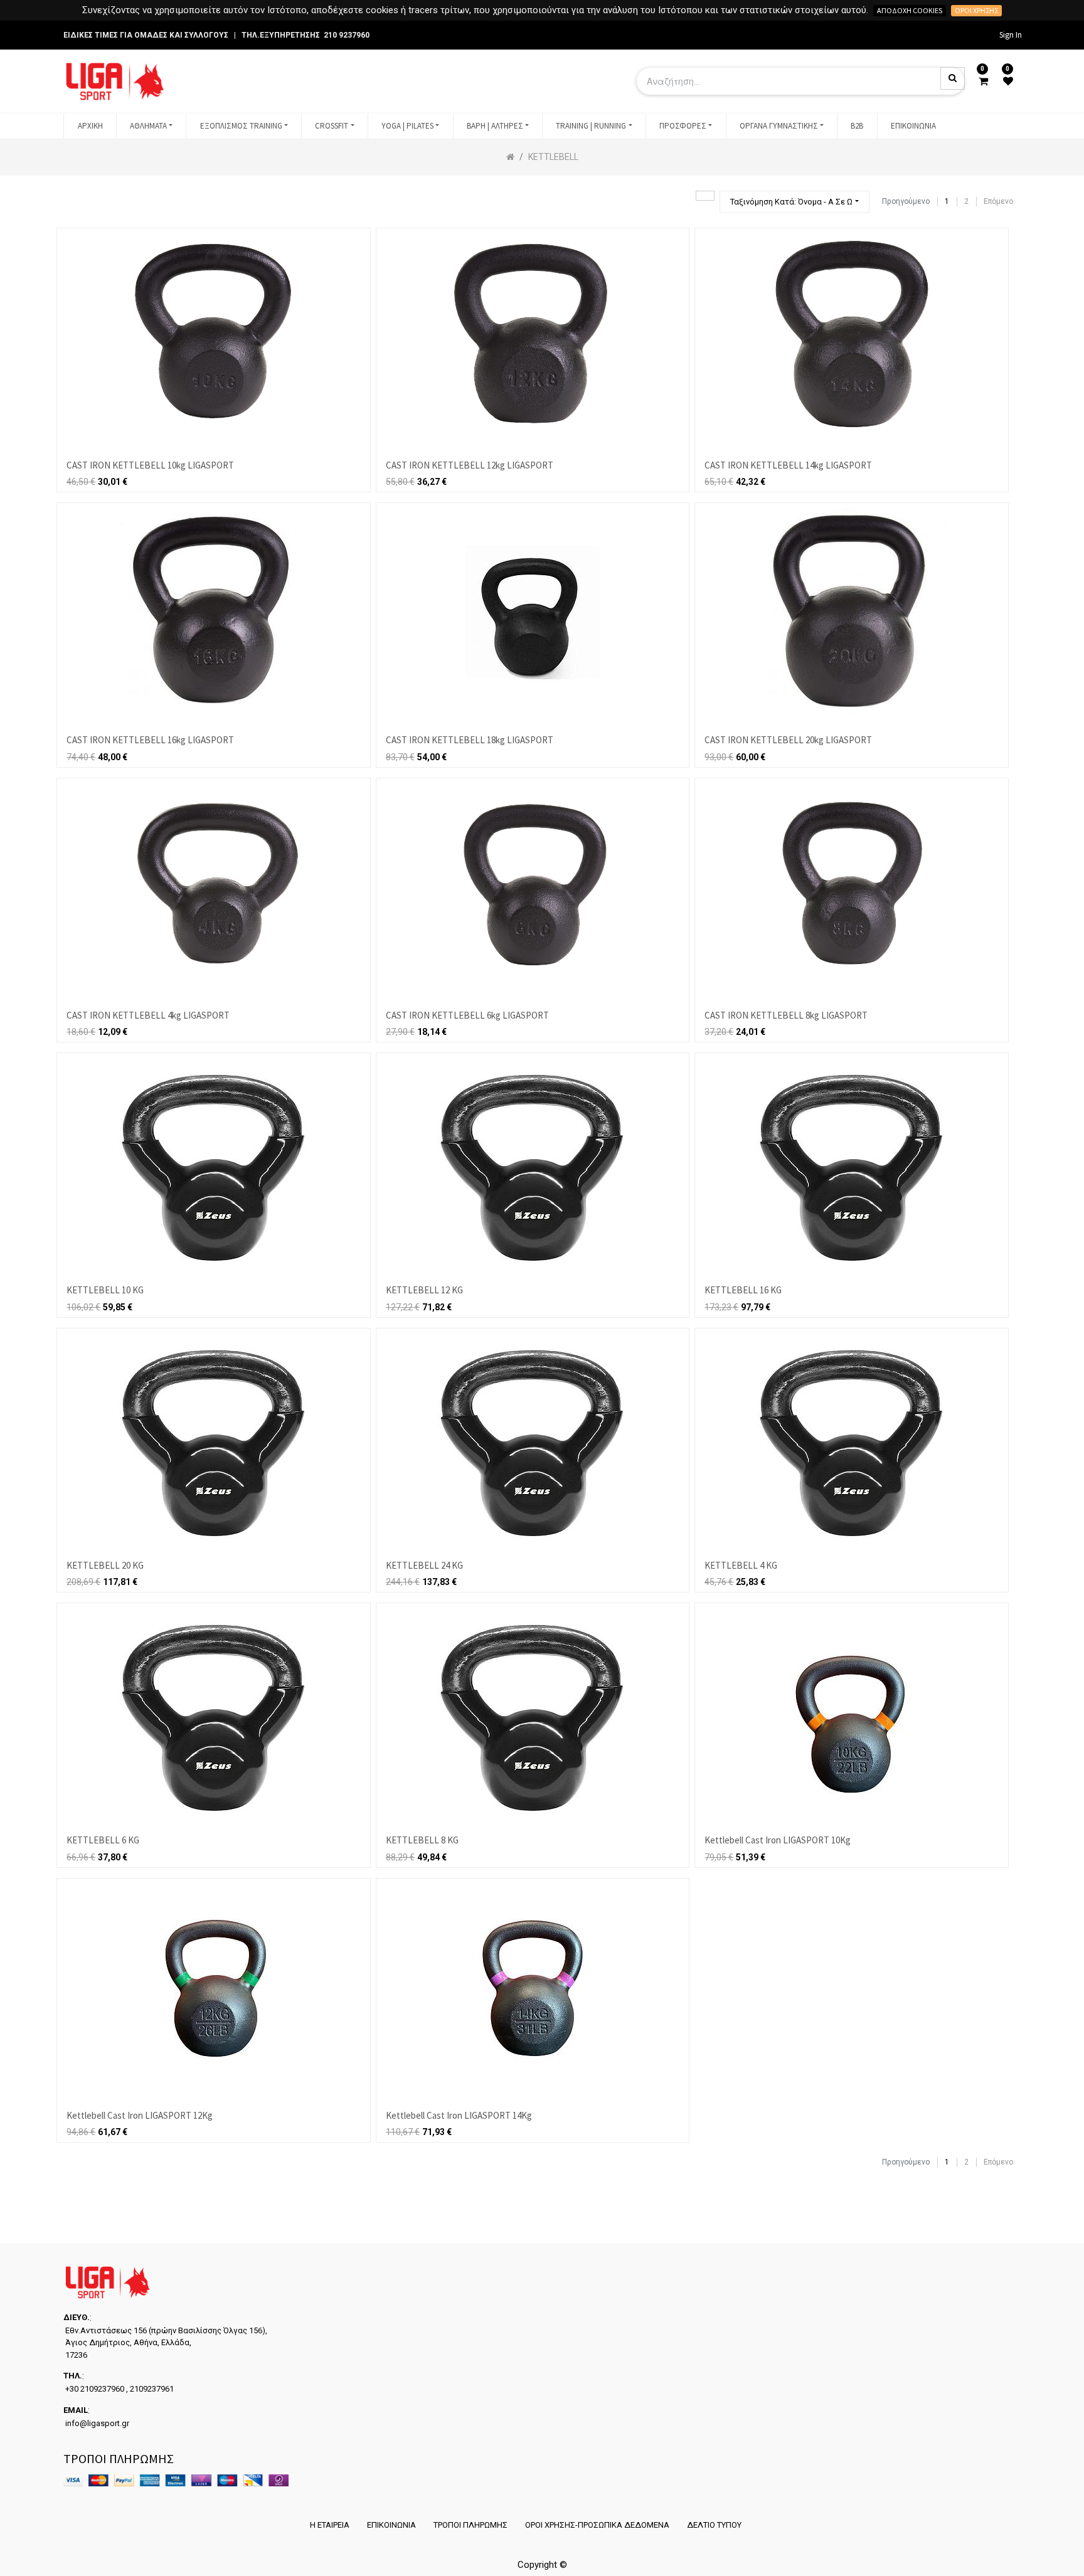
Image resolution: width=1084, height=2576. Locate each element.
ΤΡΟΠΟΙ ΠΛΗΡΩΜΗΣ (470, 2525)
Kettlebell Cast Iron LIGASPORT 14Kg (459, 2115)
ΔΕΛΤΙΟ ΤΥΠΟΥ (714, 2525)
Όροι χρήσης (976, 10)
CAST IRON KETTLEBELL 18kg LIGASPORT (470, 740)
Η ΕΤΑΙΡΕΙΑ (330, 2525)
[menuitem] (90, 126)
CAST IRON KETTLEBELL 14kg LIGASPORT (788, 465)
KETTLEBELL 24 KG (424, 1565)
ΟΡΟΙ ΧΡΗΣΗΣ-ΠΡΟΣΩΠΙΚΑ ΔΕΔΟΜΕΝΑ (597, 2525)
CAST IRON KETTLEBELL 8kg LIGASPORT (786, 1015)
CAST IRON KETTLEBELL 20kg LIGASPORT (788, 740)
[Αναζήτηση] (705, 196)
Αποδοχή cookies (910, 10)
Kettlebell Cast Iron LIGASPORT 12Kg (140, 2115)
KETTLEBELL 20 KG (105, 1565)
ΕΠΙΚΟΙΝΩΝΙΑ (391, 2525)
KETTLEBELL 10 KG (105, 1290)
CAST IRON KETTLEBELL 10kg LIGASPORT (150, 465)
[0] (983, 82)
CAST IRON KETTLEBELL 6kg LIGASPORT (467, 1015)
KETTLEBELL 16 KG (743, 1290)
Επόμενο (998, 201)
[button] (794, 202)
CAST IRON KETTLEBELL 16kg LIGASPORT (150, 740)
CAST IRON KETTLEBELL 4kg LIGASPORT (148, 1015)
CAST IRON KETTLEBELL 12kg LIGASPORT (470, 465)
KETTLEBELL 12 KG (424, 1290)
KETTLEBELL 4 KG (741, 1565)
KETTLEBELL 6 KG (103, 1840)
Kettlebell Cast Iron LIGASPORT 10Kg (778, 1840)
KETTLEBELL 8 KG (422, 1840)
